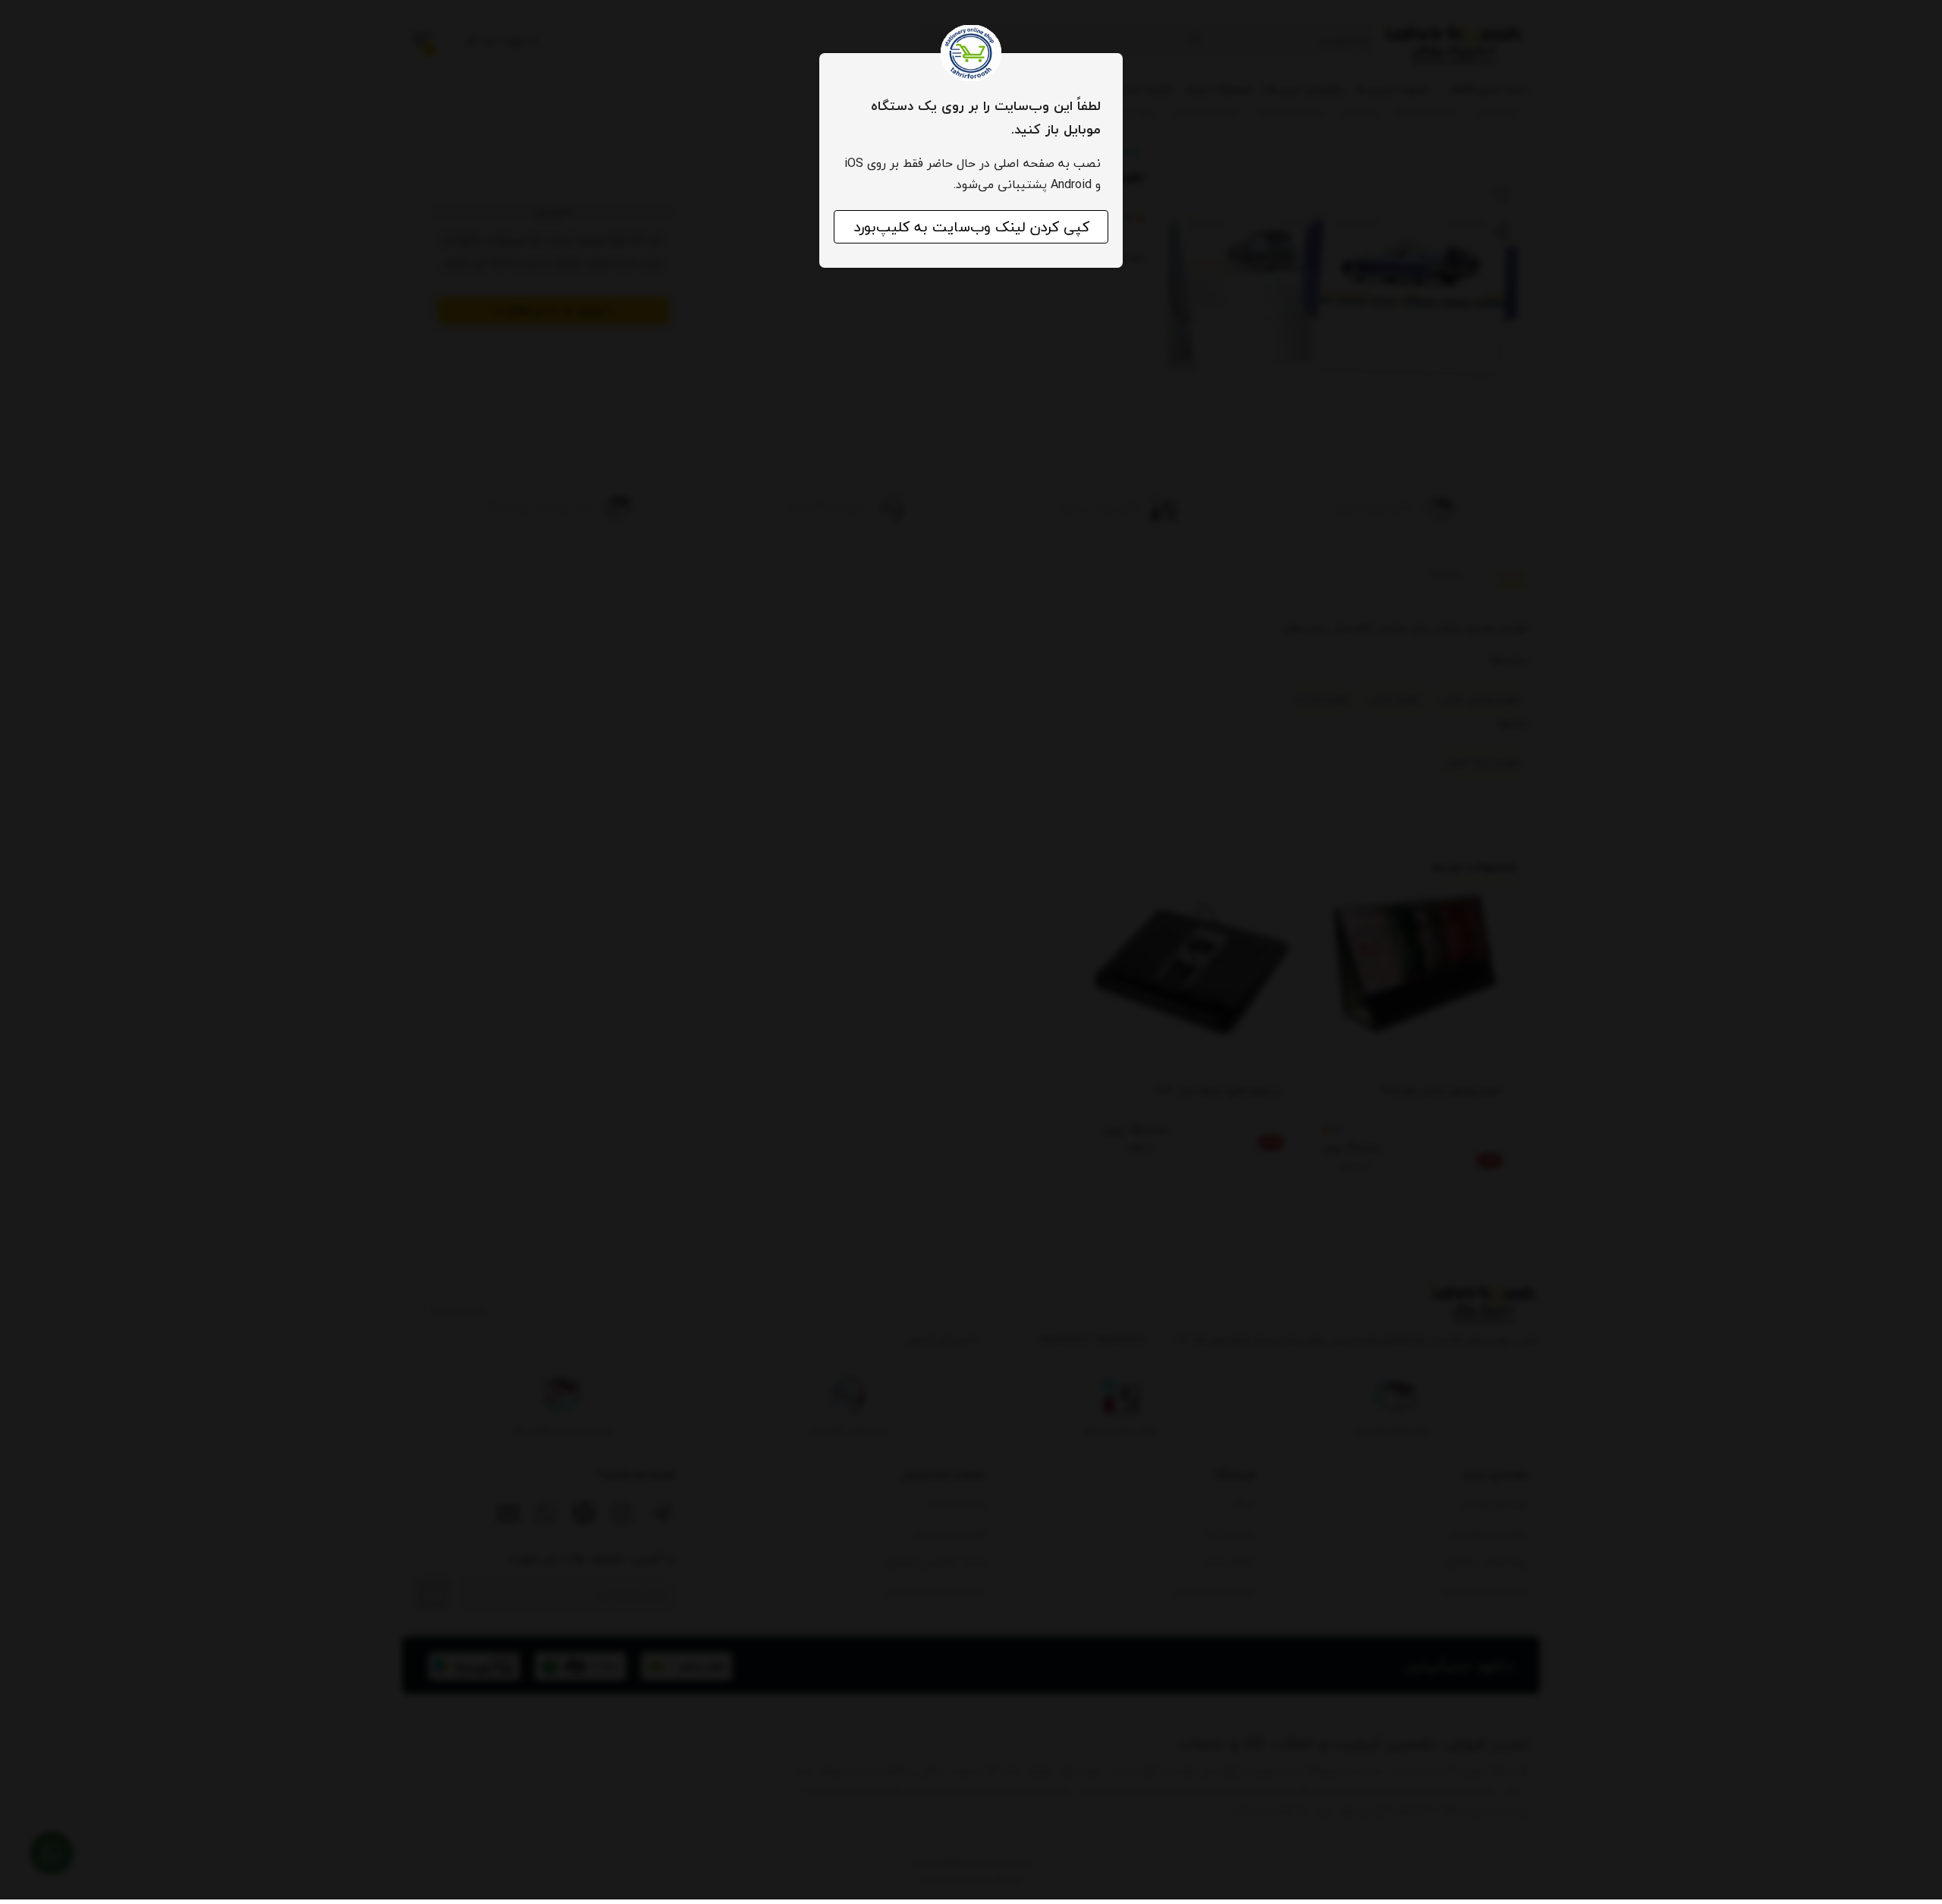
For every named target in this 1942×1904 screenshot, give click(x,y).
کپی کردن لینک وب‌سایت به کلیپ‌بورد (971, 227)
